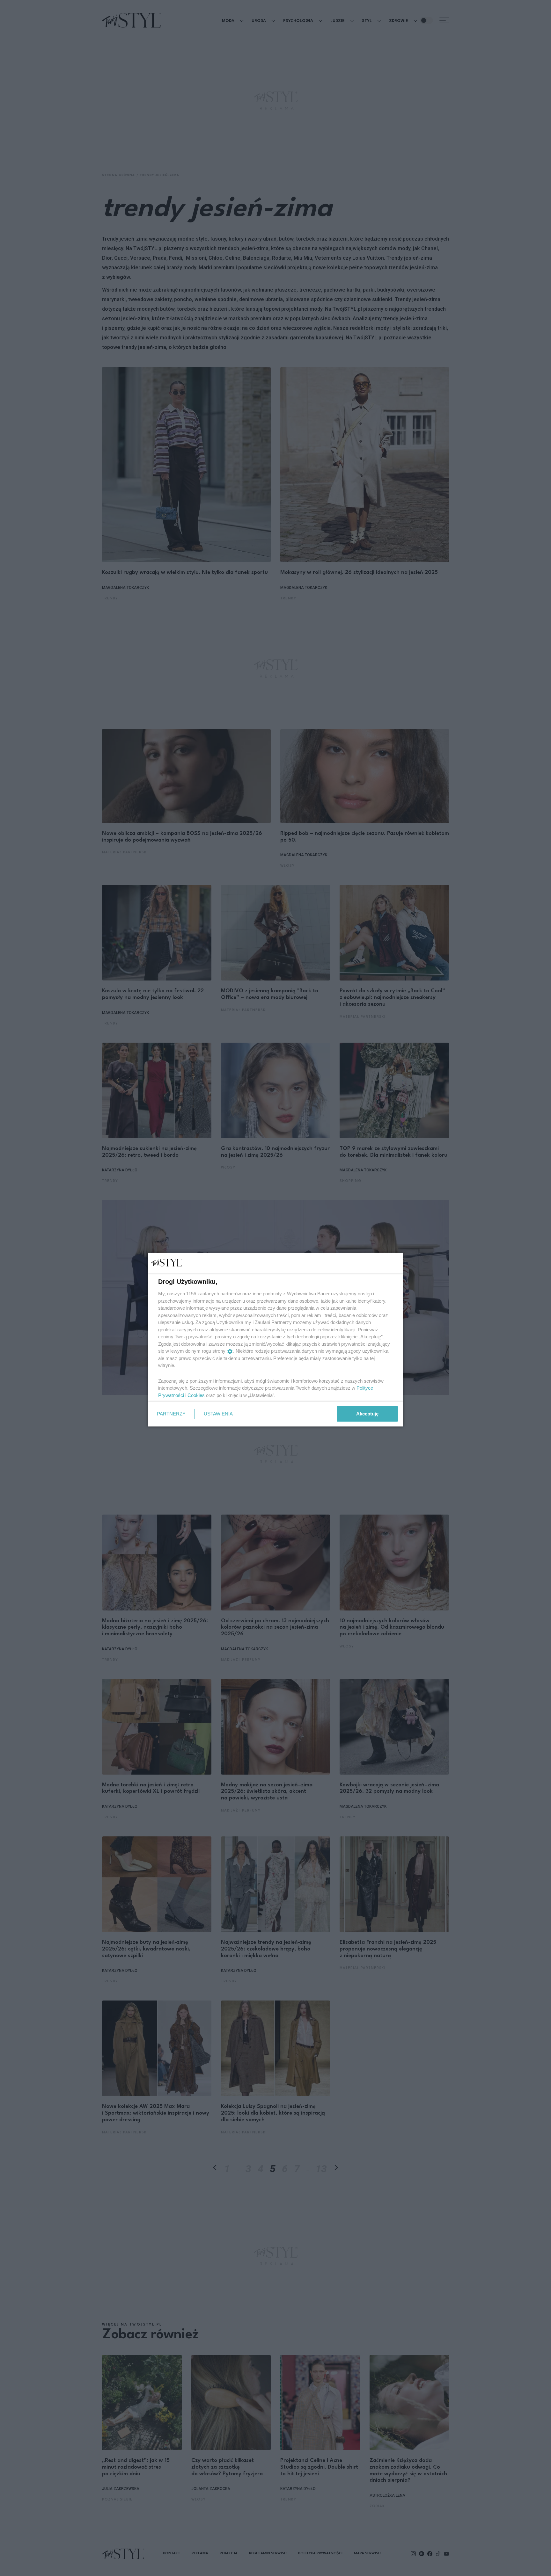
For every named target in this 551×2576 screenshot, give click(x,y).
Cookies (196, 1395)
